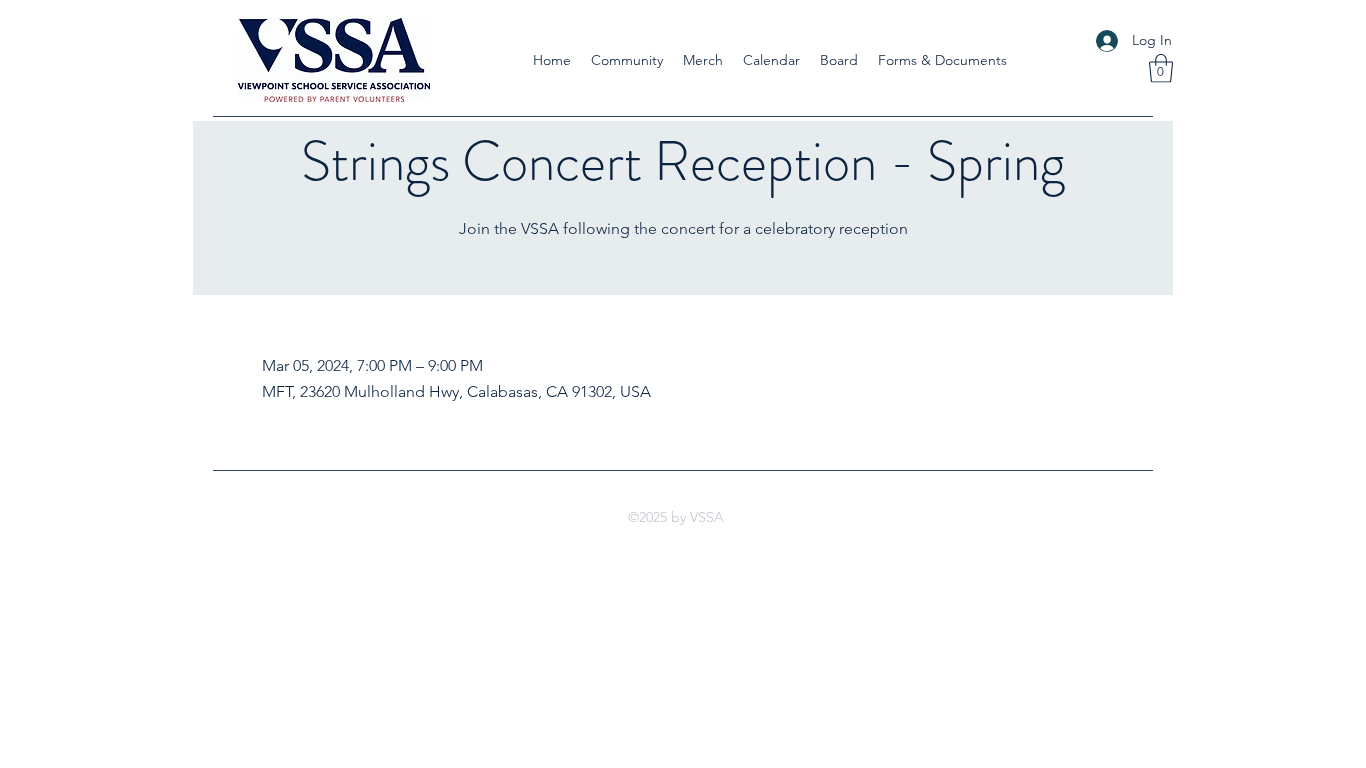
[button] (627, 60)
